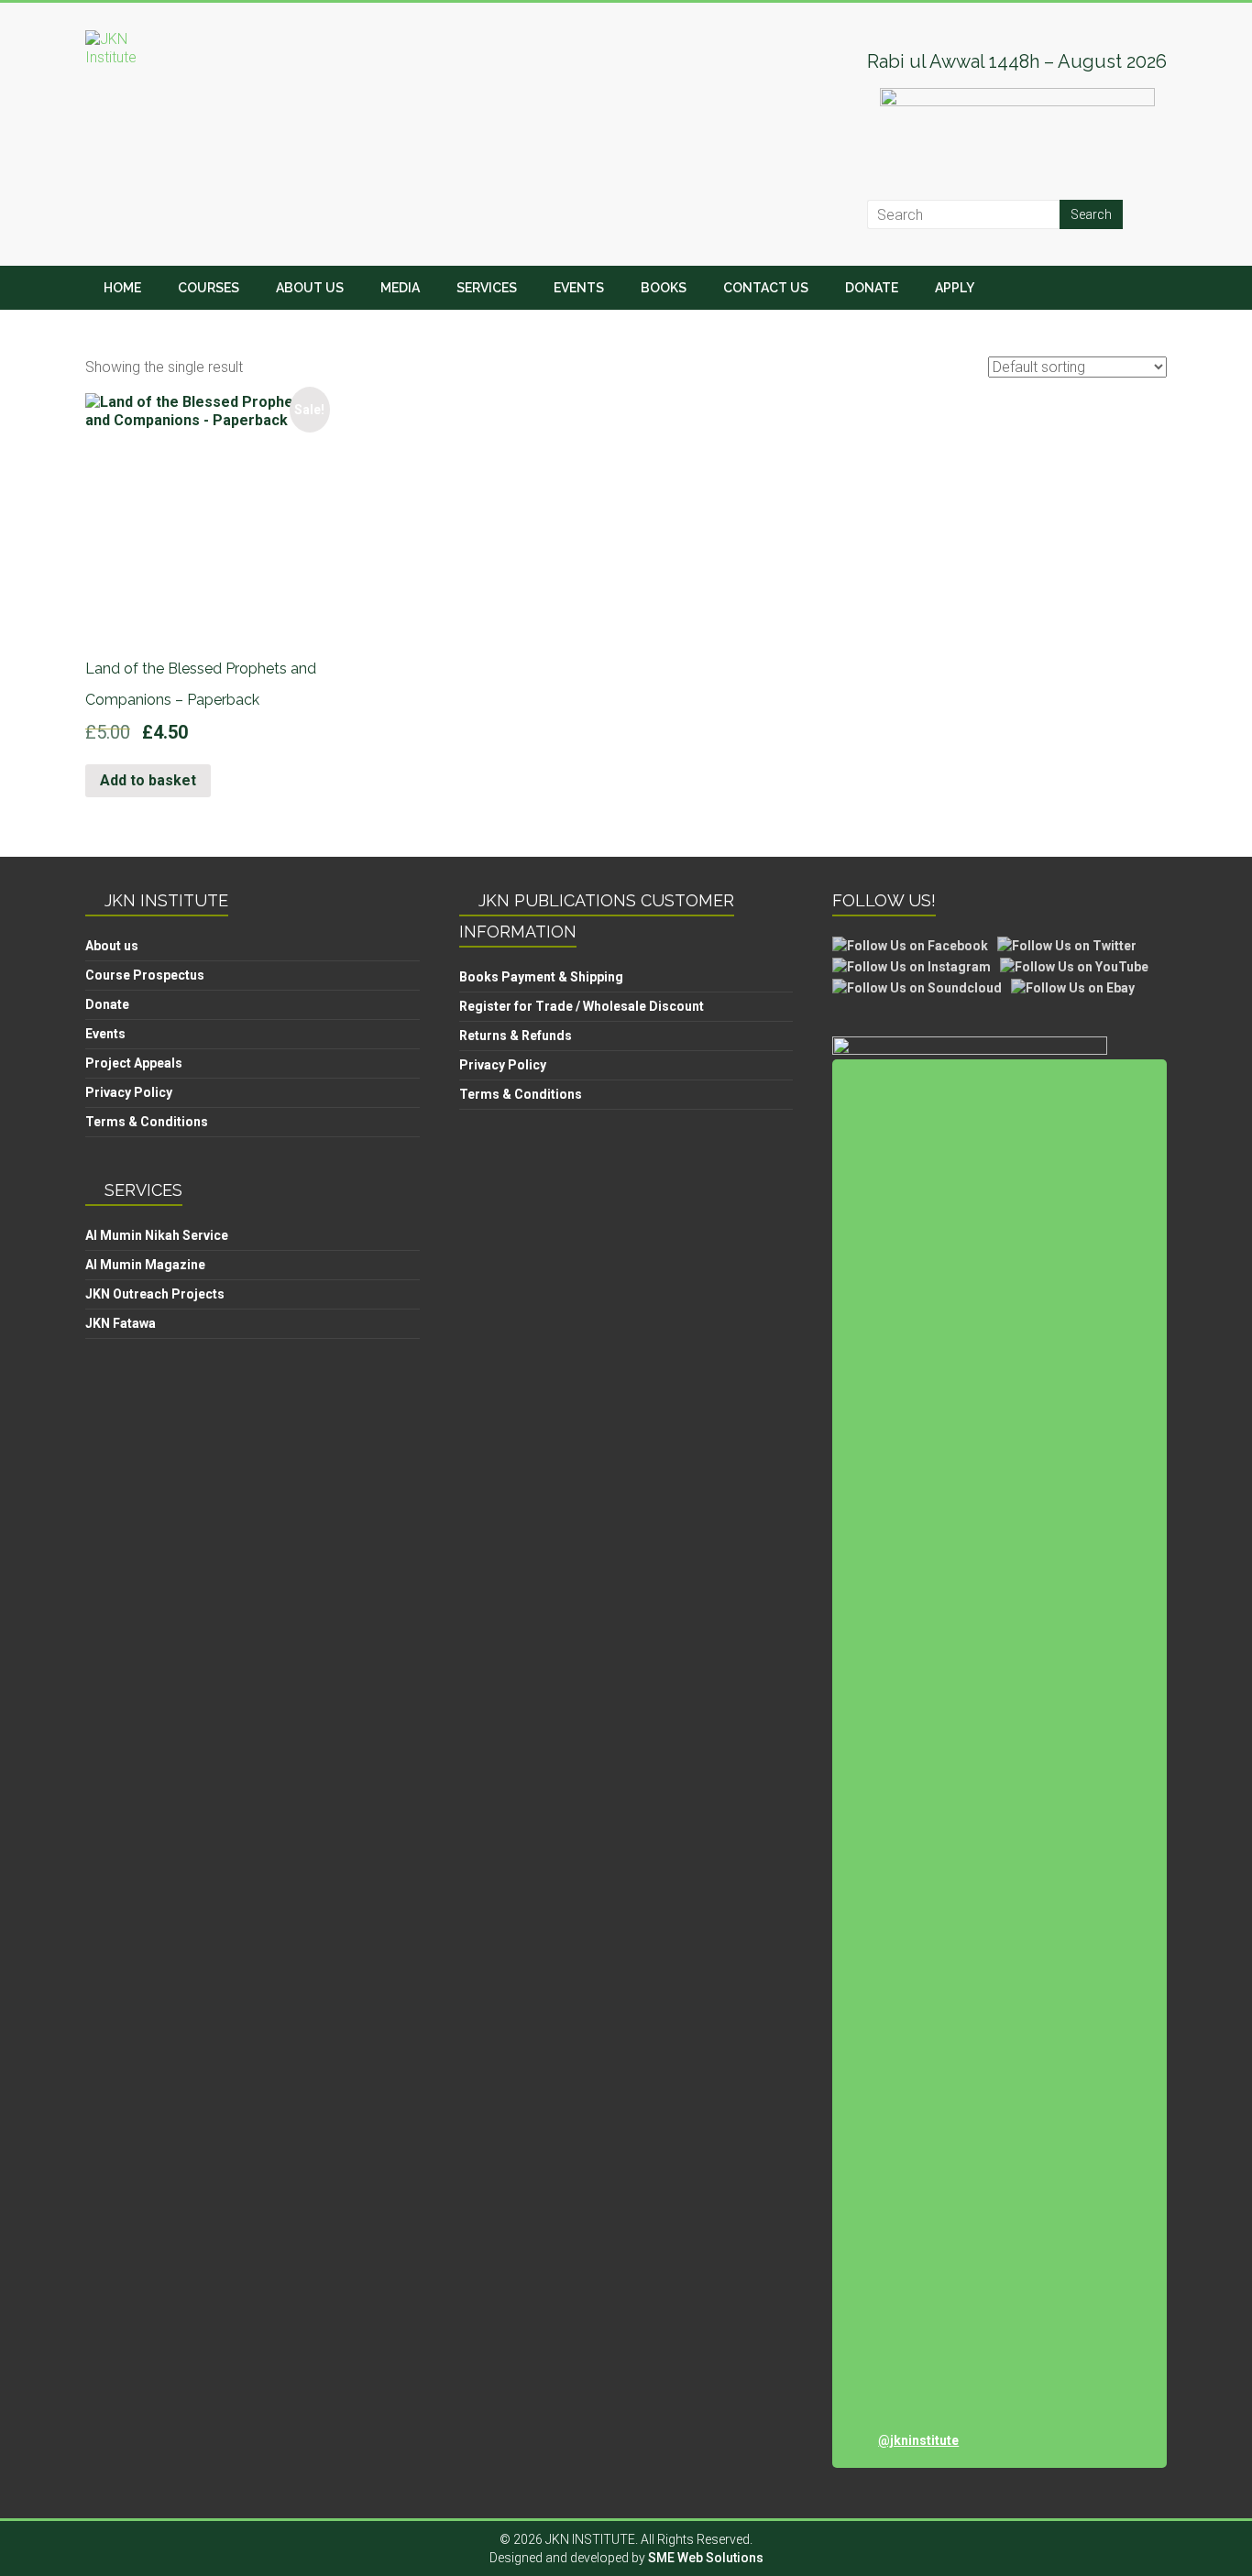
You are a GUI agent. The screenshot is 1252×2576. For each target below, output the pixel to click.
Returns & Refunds (516, 1036)
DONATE (872, 288)
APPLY (955, 288)
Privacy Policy (129, 1092)
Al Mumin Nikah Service (157, 1235)
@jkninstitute (918, 2440)
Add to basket (148, 780)
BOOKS (664, 288)
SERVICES (487, 288)
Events (105, 1034)
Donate (107, 1004)
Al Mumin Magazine (145, 1265)
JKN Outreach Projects (155, 1294)
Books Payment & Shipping (541, 977)
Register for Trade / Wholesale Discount (582, 1006)
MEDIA (400, 288)
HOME (122, 288)
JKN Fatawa (121, 1323)
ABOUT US (310, 288)
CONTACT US (766, 288)
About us (112, 946)
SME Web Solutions (706, 2558)
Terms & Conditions (147, 1122)
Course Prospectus (145, 975)
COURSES (209, 288)
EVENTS (579, 288)
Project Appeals (134, 1063)
